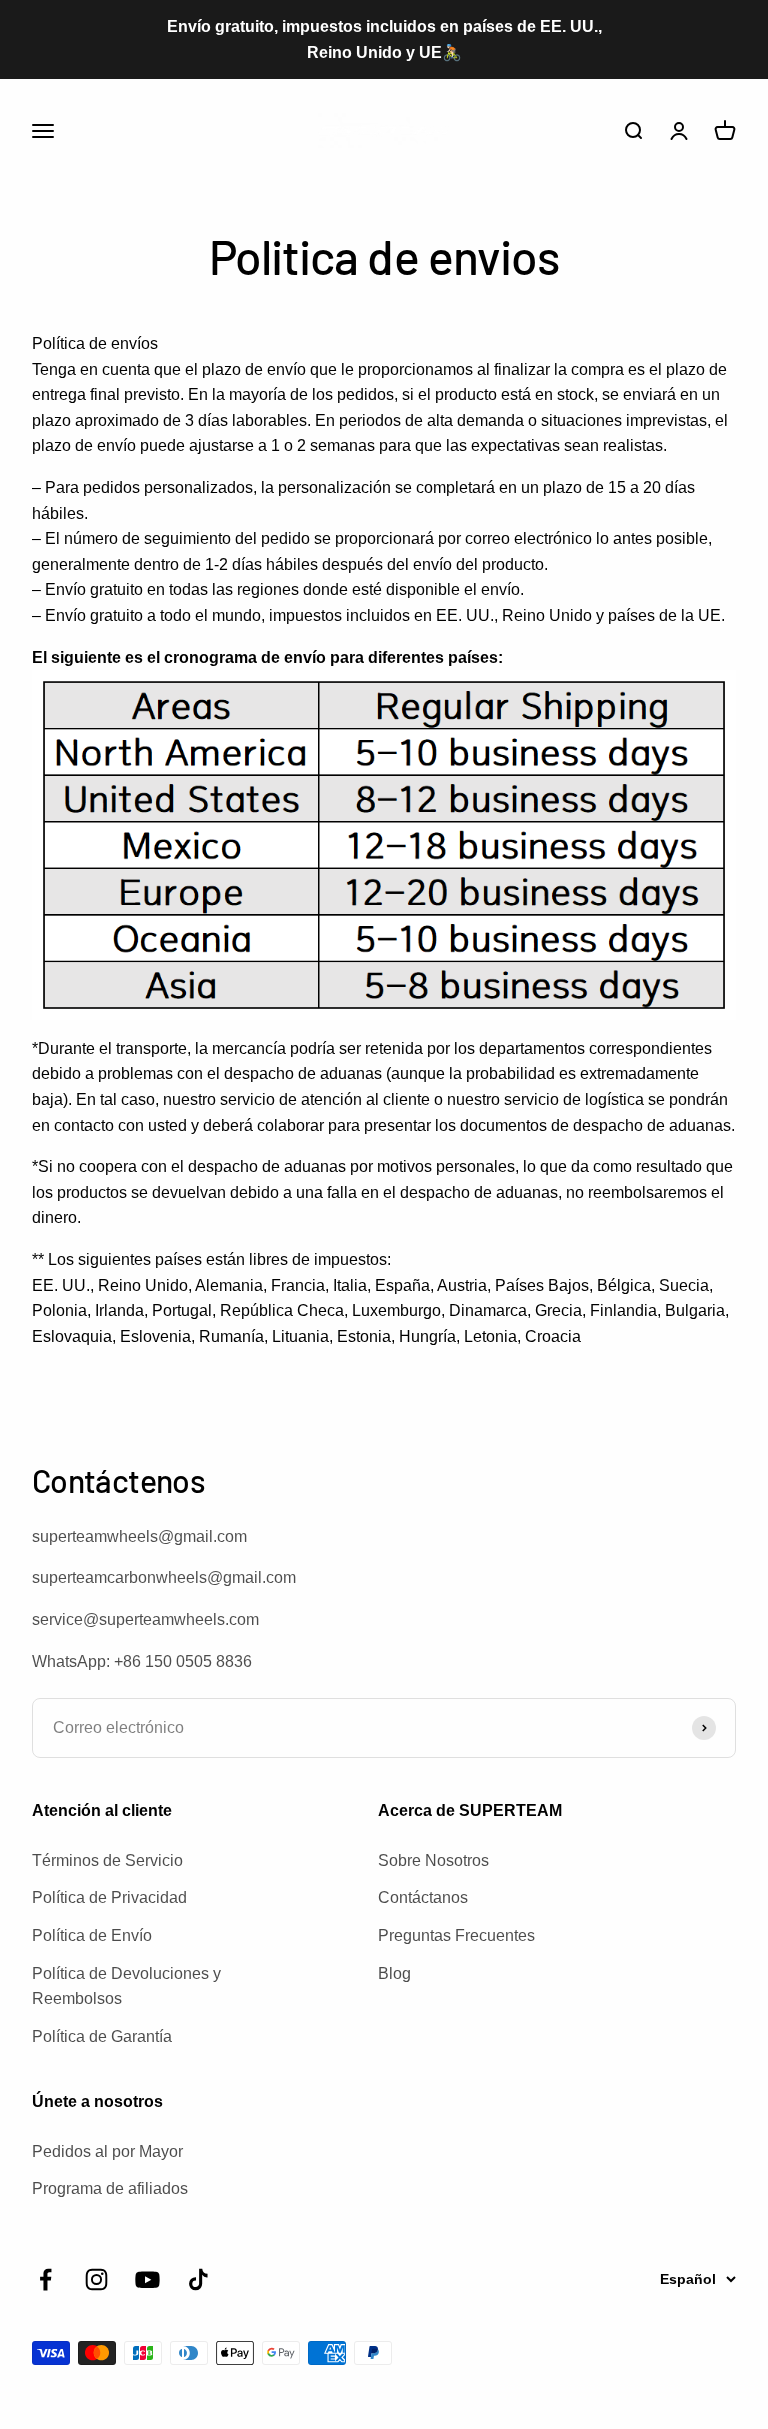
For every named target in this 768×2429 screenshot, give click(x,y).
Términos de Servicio (107, 1860)
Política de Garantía (102, 2036)
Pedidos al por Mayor (107, 2151)
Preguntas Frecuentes (456, 1935)
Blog (394, 1973)
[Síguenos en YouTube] (147, 2279)
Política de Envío (92, 1935)
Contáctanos (423, 1897)
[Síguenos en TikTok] (198, 2279)
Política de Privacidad (109, 1897)
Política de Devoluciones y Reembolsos (126, 1986)
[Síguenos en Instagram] (96, 2279)
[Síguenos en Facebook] (45, 2279)
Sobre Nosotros (433, 1860)
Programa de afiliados (110, 2188)
